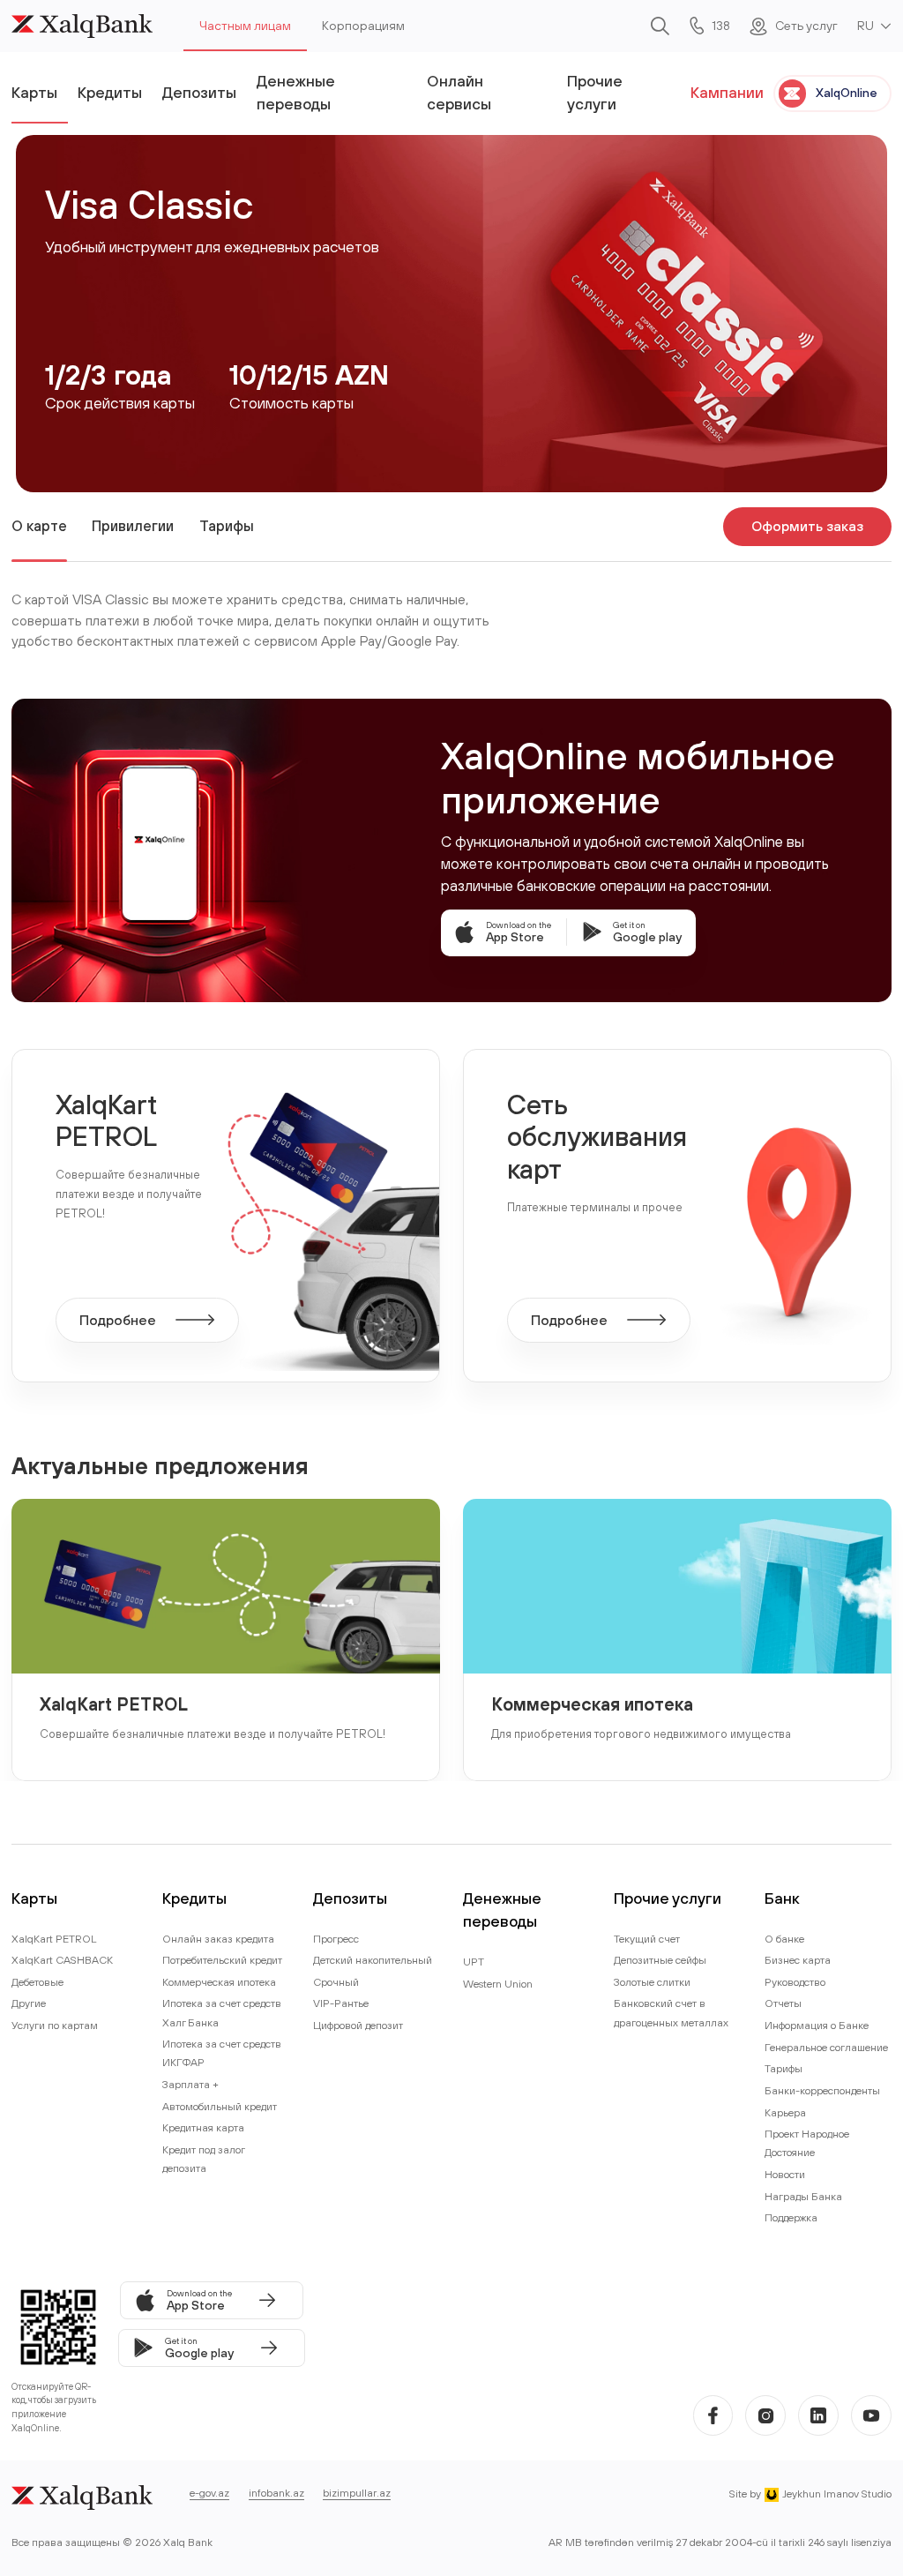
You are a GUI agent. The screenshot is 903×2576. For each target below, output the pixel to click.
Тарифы (227, 526)
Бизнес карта (798, 1960)
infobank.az (276, 2493)
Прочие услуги (595, 92)
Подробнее (118, 1320)
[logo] (82, 26)
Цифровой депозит (358, 2025)
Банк (782, 1898)
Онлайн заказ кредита (218, 1939)
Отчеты (783, 2003)
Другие (29, 2003)
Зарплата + (190, 2084)
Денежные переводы (296, 92)
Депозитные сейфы (660, 1960)
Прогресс (336, 1939)
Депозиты (199, 92)
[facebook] (713, 2415)
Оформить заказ (807, 526)
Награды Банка (803, 2196)
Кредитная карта (203, 2127)
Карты (34, 92)
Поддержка (791, 2217)
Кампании (727, 92)
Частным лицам (245, 26)
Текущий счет (647, 1939)
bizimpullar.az (357, 2493)
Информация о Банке (817, 2025)
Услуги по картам (55, 2025)
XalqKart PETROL (114, 1704)
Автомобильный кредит (220, 2106)
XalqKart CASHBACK (62, 1960)
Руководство (795, 1982)
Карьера (785, 2112)
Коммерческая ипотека (592, 1704)
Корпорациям (363, 26)
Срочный (336, 1982)
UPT (474, 1962)
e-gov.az (209, 2493)
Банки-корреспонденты (822, 2090)
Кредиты (110, 92)
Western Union (498, 1984)
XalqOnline (847, 93)
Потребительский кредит (222, 1960)
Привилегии (133, 526)
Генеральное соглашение (826, 2047)
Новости (785, 2174)
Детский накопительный (373, 1960)
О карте (39, 526)
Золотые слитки (652, 1982)
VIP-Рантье (341, 2003)
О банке (784, 1939)
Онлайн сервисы (459, 92)
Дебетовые (37, 1982)
